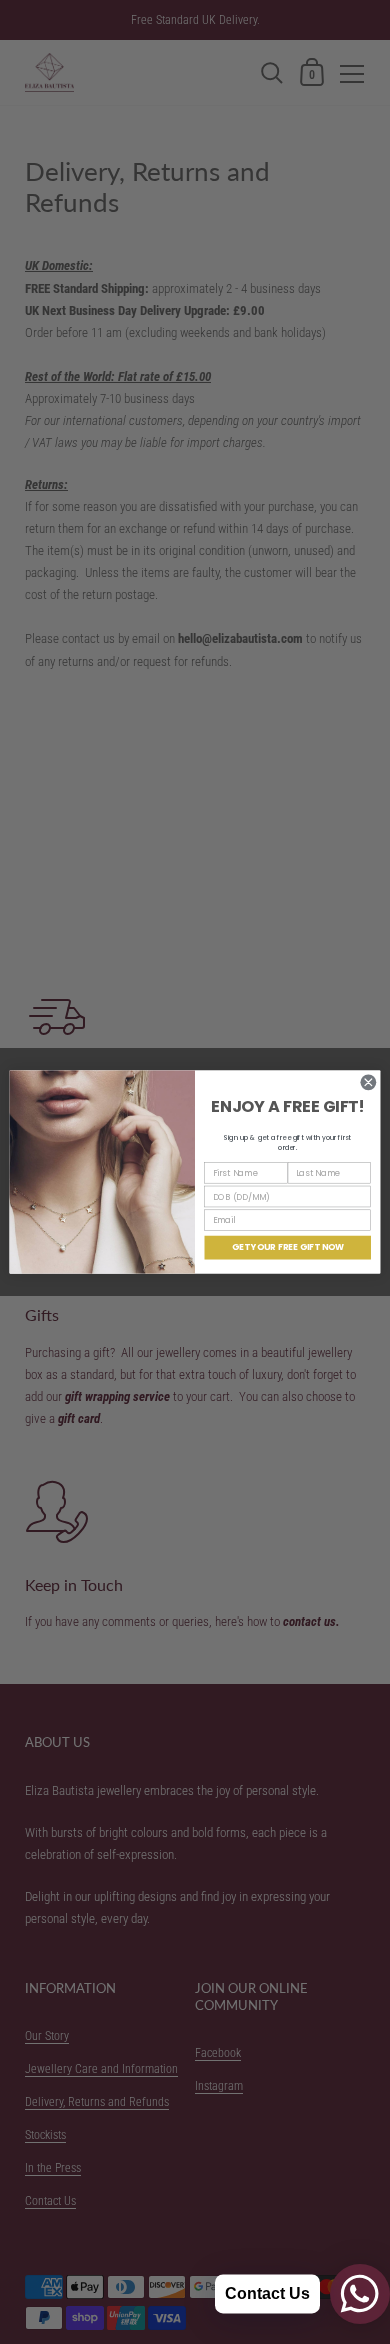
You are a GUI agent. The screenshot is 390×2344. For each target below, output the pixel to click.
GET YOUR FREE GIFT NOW (288, 1247)
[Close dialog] (368, 1082)
